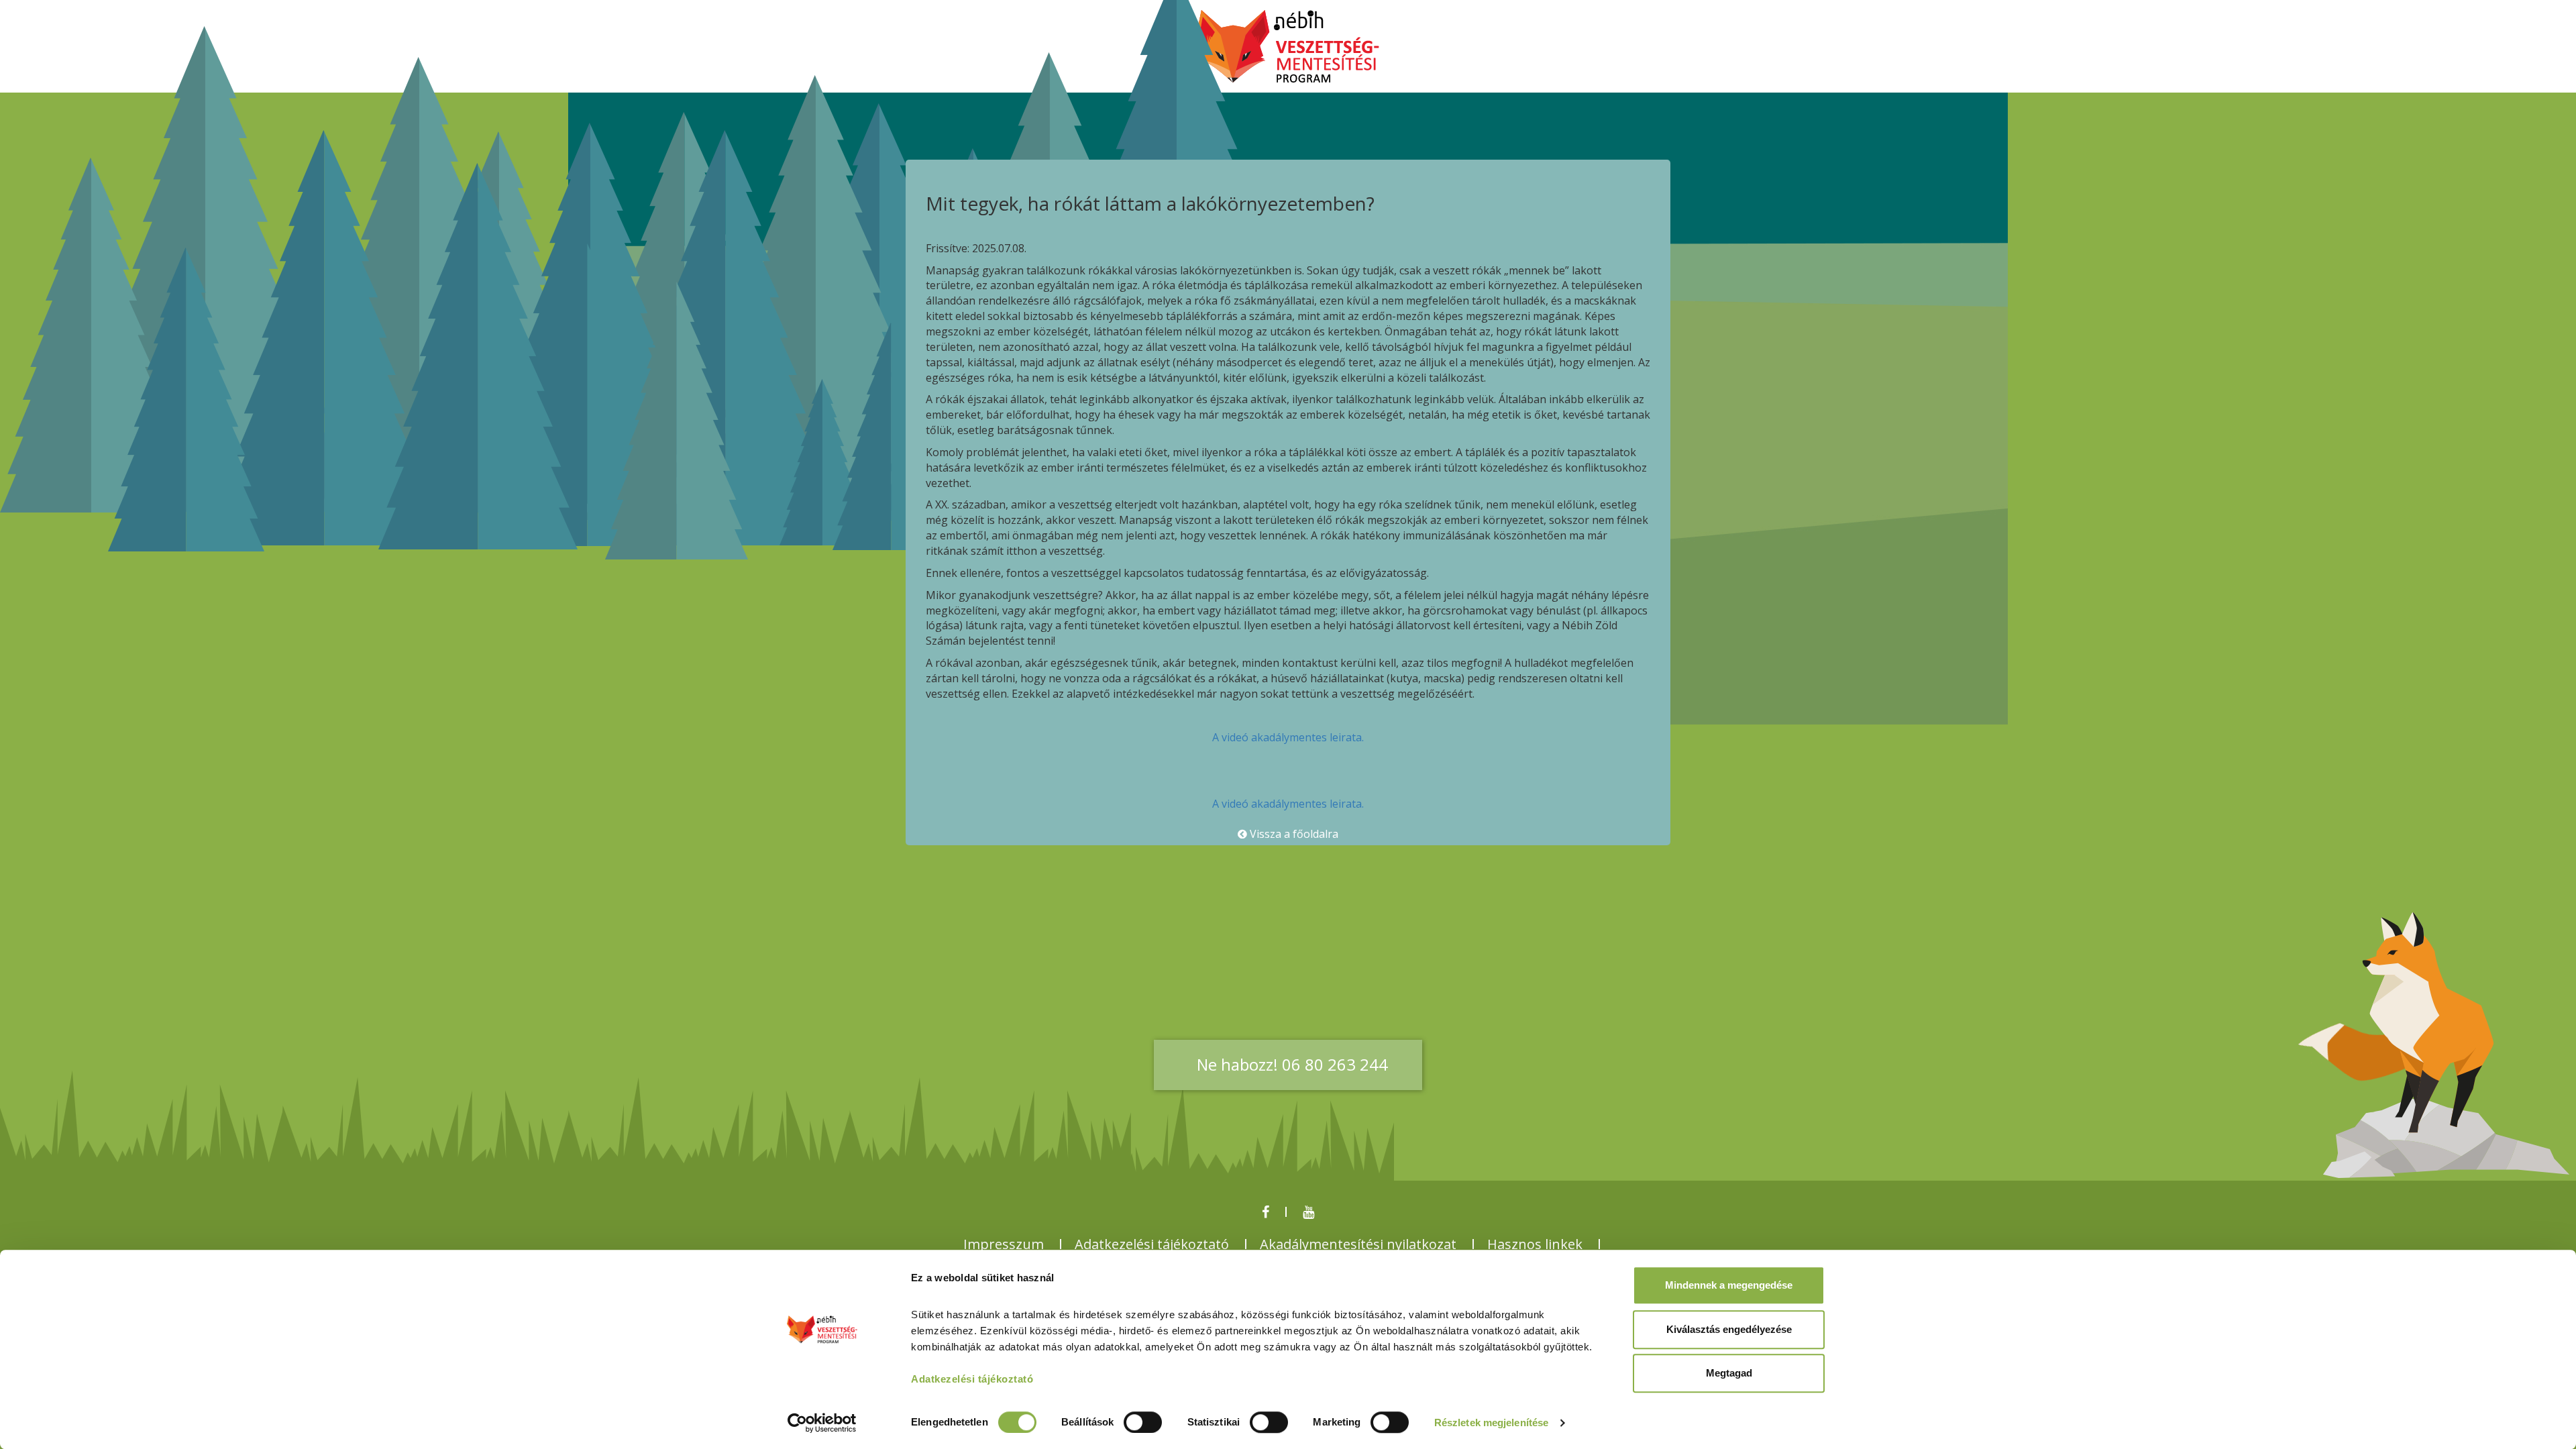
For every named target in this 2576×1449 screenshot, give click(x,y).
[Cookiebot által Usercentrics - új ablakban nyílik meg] (822, 1423)
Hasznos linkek (1535, 1244)
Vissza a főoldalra (1293, 834)
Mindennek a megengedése (1729, 1285)
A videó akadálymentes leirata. (1288, 737)
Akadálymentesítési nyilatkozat (1358, 1244)
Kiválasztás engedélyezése (1729, 1329)
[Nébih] (1288, 48)
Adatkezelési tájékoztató (1152, 1244)
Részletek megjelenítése (1491, 1423)
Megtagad (1729, 1373)
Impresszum (1004, 1244)
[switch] (1143, 1422)
